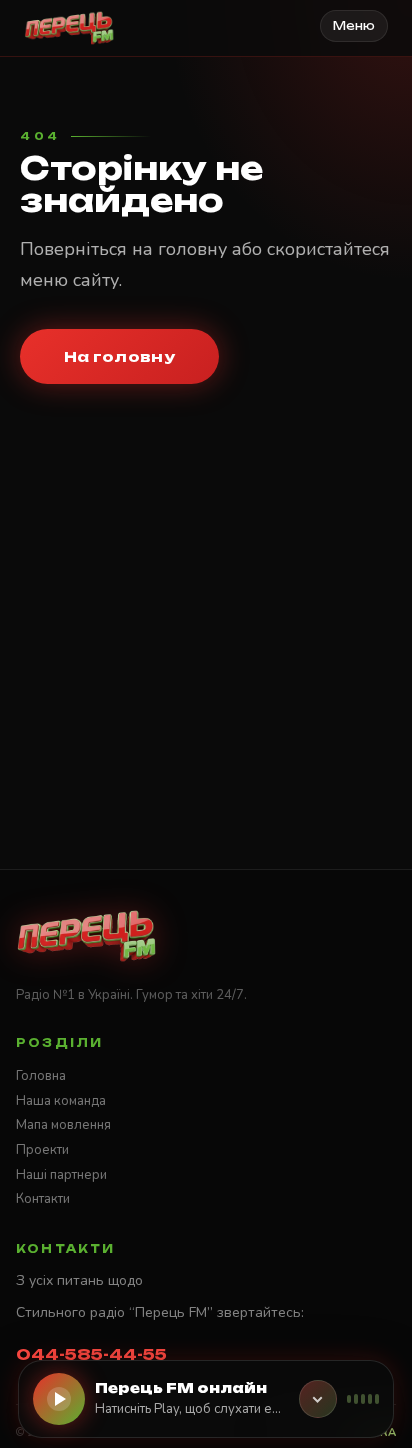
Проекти (42, 1150)
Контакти (43, 1199)
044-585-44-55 (91, 1354)
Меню (354, 26)
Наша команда (61, 1101)
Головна (41, 1076)
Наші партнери (61, 1175)
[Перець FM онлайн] (318, 1399)
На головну (119, 356)
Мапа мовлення (63, 1125)
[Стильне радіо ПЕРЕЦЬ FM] (69, 28)
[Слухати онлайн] (59, 1399)
